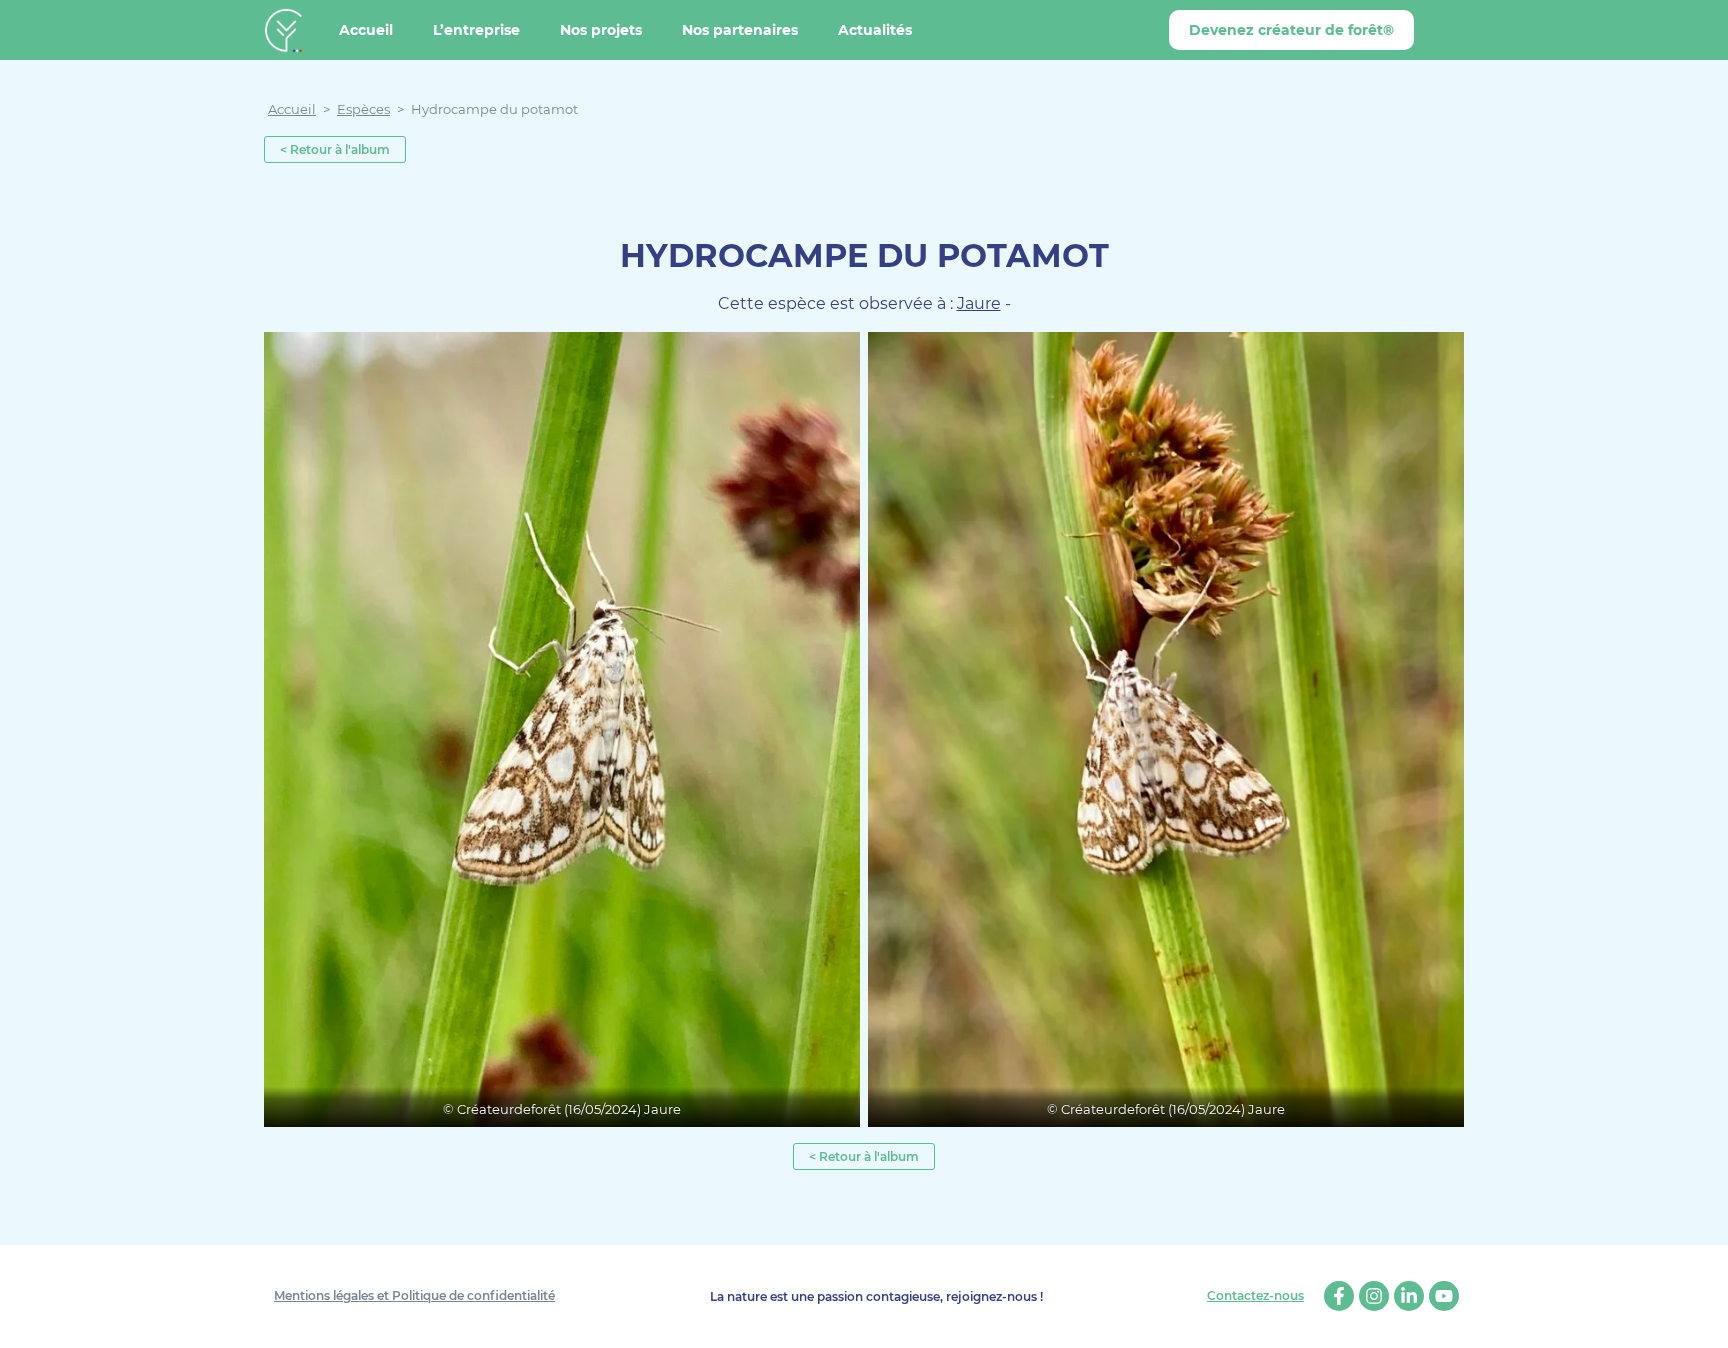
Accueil (366, 30)
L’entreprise (476, 30)
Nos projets (601, 30)
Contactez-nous (1255, 1296)
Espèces (363, 109)
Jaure (979, 303)
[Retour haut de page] (1698, 1318)
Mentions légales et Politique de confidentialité (414, 1295)
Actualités (875, 30)
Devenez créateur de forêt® (1291, 30)
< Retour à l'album (335, 149)
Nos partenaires (740, 30)
